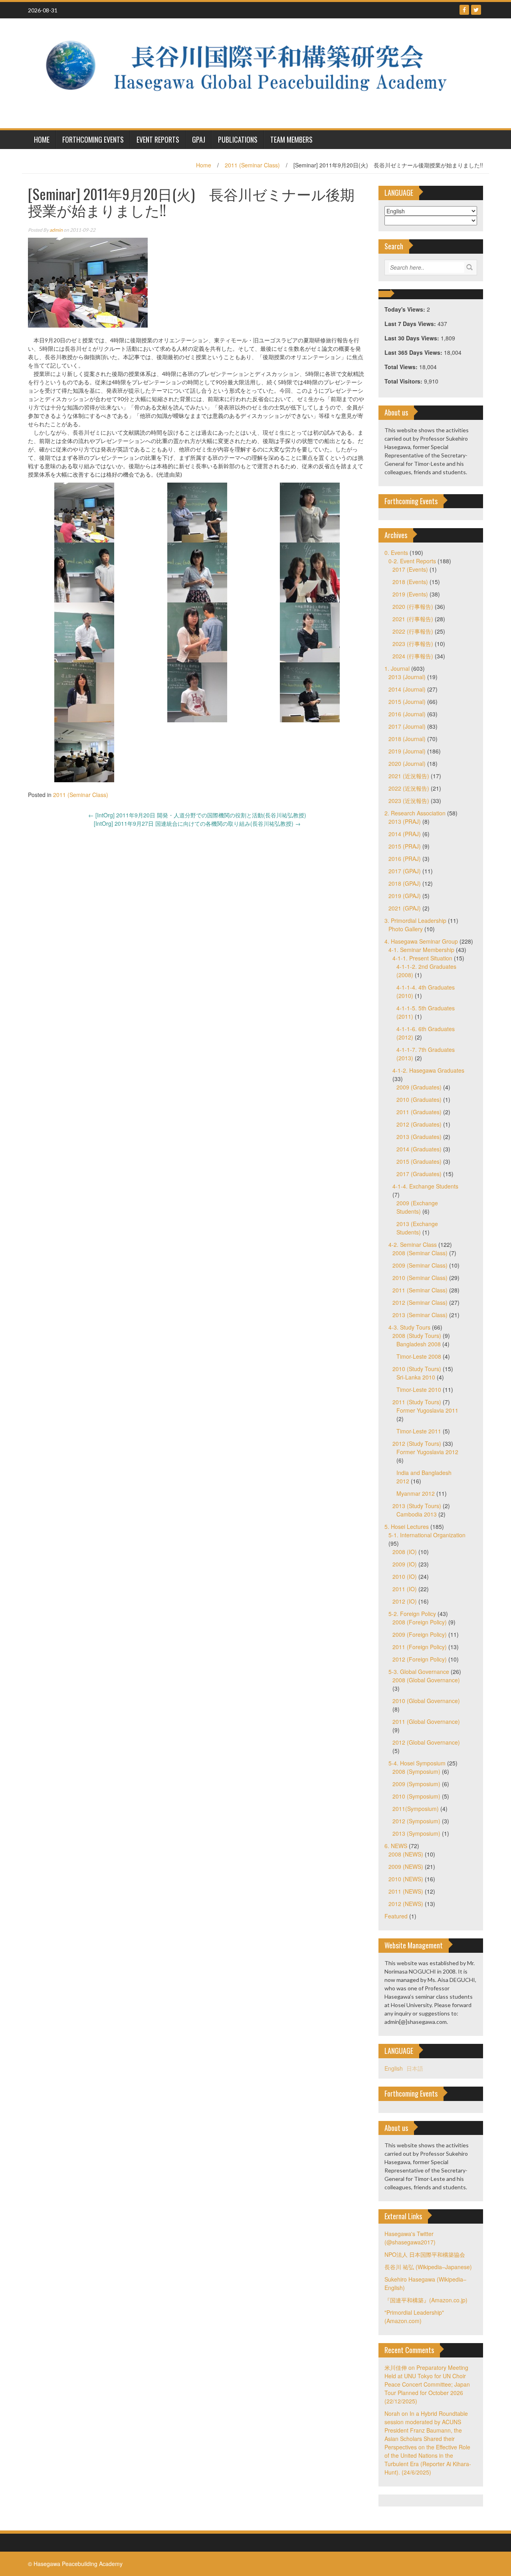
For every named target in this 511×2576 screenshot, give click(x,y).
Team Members (291, 139)
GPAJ (199, 139)
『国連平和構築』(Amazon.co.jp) (426, 2300)
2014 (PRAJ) (405, 834)
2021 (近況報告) (409, 776)
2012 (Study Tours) (417, 1443)
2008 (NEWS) (406, 1854)
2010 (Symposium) (416, 1796)
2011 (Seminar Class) (252, 165)
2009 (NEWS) (406, 1866)
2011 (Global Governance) (426, 1721)
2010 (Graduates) (419, 1099)
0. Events (396, 553)
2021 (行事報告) (413, 619)
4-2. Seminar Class (413, 1244)
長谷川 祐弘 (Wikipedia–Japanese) (428, 2267)
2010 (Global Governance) (426, 1701)
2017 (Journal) (407, 726)
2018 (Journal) (407, 739)
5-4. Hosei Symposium (417, 1763)
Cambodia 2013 (417, 1514)
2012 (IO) (405, 1601)
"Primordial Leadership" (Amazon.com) (414, 2317)
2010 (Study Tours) (417, 1369)
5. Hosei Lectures (407, 1527)
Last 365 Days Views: (414, 352)
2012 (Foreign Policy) (420, 1659)
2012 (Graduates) (419, 1124)
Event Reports (158, 139)
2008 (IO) (405, 1552)
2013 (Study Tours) (417, 1506)
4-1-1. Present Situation (422, 958)
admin (56, 230)
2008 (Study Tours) (417, 1336)
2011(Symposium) (416, 1809)
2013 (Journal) (407, 677)
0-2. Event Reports (412, 561)
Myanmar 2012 (416, 1493)
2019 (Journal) (407, 751)
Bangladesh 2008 (419, 1344)
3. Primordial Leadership (415, 920)
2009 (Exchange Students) (417, 1207)
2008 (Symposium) (416, 1771)
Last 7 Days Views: (411, 324)
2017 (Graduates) (419, 1174)
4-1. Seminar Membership (421, 950)
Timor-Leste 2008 (419, 1356)
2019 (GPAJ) (405, 896)
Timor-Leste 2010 (419, 1389)
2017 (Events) (410, 569)
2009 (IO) (405, 1564)
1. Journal (397, 668)
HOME (42, 139)
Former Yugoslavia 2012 (427, 1452)
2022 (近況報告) (409, 788)
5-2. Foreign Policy (412, 1614)
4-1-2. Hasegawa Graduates (428, 1070)
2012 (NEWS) (406, 1904)
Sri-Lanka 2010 (416, 1377)
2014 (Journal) (407, 689)
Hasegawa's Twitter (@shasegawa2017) (410, 2238)
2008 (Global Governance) (426, 1680)
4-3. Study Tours (409, 1327)
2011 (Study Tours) (417, 1402)
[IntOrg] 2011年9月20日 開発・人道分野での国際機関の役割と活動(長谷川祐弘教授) (197, 815)
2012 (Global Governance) (426, 1742)
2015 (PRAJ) (405, 846)
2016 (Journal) (407, 714)
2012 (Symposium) (416, 1821)
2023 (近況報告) (409, 801)
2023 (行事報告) (413, 644)
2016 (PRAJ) (405, 859)
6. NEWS (396, 1846)
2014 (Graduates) (419, 1149)
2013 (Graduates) (419, 1137)
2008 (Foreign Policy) (420, 1622)
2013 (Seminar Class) (420, 1315)
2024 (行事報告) (413, 656)
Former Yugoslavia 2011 (427, 1410)
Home (204, 165)
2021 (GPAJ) (405, 908)
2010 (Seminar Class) (420, 1278)
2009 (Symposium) (416, 1784)
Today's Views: (406, 309)
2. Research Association (415, 813)
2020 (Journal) (407, 763)
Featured (396, 1916)
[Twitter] (476, 10)
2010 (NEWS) (406, 1879)
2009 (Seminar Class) (420, 1265)
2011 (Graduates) (419, 1112)
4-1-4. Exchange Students (425, 1186)
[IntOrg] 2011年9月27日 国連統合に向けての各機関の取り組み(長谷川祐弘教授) (197, 823)
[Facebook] (464, 10)
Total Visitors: (404, 381)
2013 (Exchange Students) (417, 1228)
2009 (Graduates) (419, 1087)
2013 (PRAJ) (405, 821)
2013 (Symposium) (416, 1833)
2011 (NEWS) (406, 1891)
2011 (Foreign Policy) (420, 1647)
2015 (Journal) (407, 702)
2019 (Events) (410, 594)
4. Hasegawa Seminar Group (421, 941)
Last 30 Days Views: (413, 338)
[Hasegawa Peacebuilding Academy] (253, 72)
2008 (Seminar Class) (420, 1253)
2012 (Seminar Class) (420, 1302)
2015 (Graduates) (419, 1161)
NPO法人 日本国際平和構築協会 (425, 2254)
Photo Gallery (406, 929)
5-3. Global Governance (419, 1672)
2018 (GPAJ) (405, 883)
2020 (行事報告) (413, 606)
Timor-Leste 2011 (419, 1431)
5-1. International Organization (427, 1535)
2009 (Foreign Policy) (420, 1634)
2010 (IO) (405, 1576)
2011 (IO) (405, 1589)
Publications (238, 139)
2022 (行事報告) (413, 631)
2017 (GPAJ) (405, 871)
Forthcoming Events (93, 139)
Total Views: (402, 367)
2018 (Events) (410, 582)
